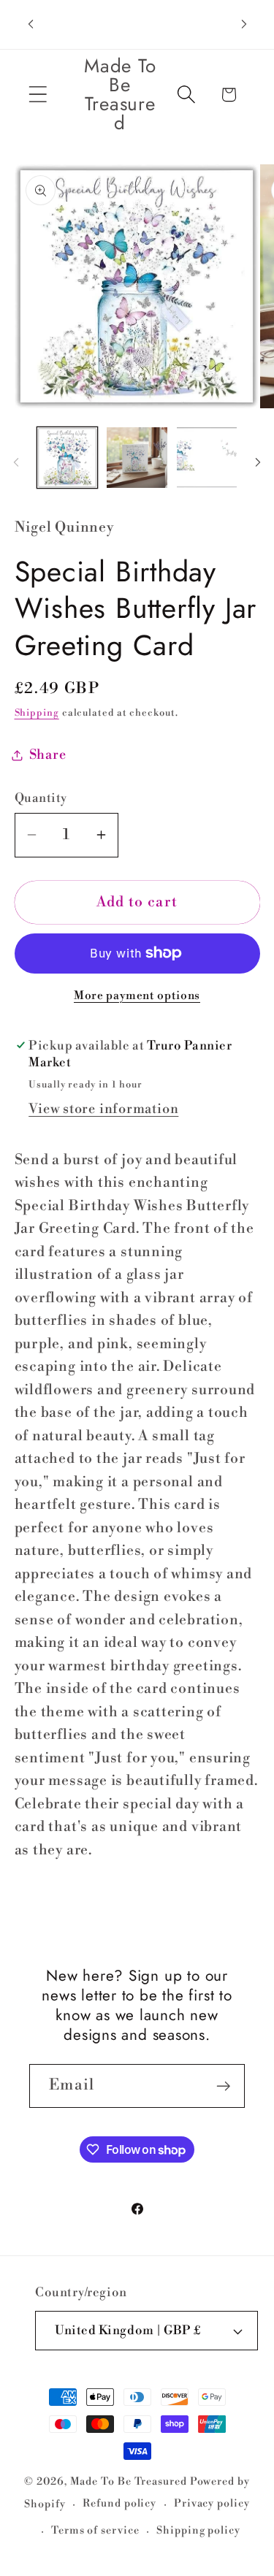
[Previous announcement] (31, 24)
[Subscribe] (223, 2086)
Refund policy (119, 2504)
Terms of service (95, 2531)
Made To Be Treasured (129, 2482)
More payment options (137, 996)
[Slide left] (16, 462)
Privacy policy (212, 2504)
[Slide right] (258, 462)
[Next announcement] (244, 24)
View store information (103, 1109)
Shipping (37, 713)
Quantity (41, 798)
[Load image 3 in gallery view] (207, 458)
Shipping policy (198, 2531)
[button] (38, 95)
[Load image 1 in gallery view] (68, 458)
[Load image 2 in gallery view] (137, 458)
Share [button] (48, 755)
